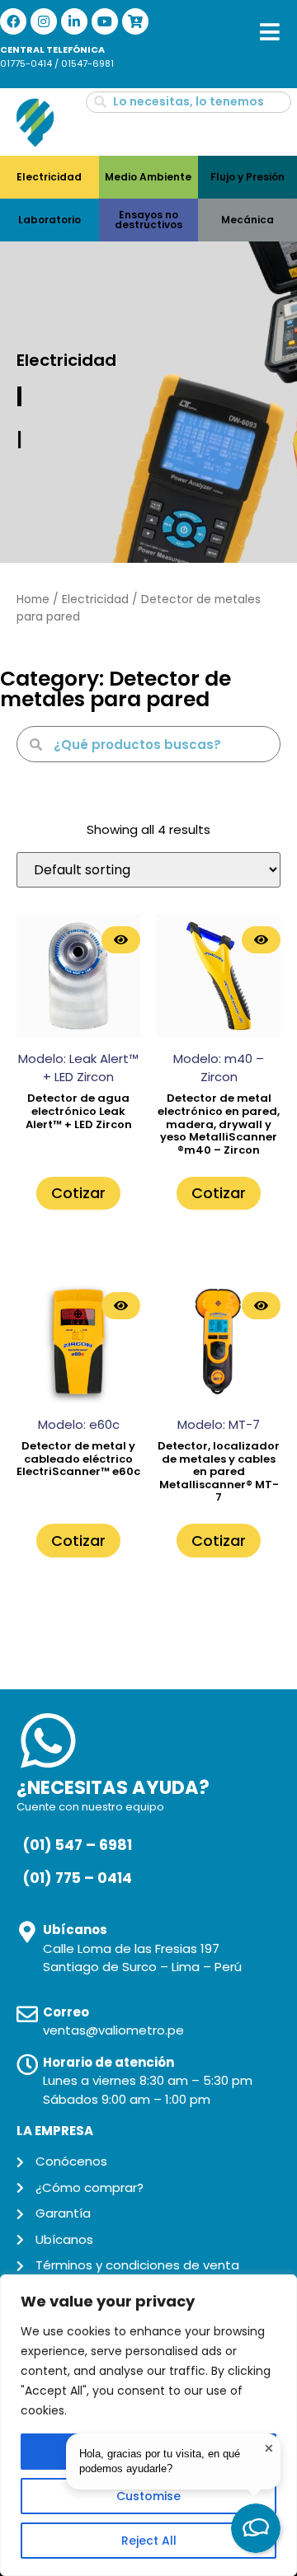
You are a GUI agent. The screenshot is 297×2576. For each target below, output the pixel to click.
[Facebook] (13, 21)
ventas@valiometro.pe (113, 2030)
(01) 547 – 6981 (77, 1845)
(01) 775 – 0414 (77, 1878)
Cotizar (78, 1193)
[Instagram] (44, 21)
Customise (148, 2496)
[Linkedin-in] (74, 21)
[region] (148, 2425)
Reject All (149, 2541)
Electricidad (95, 600)
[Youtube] (105, 21)
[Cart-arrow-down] (135, 21)
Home (33, 600)
